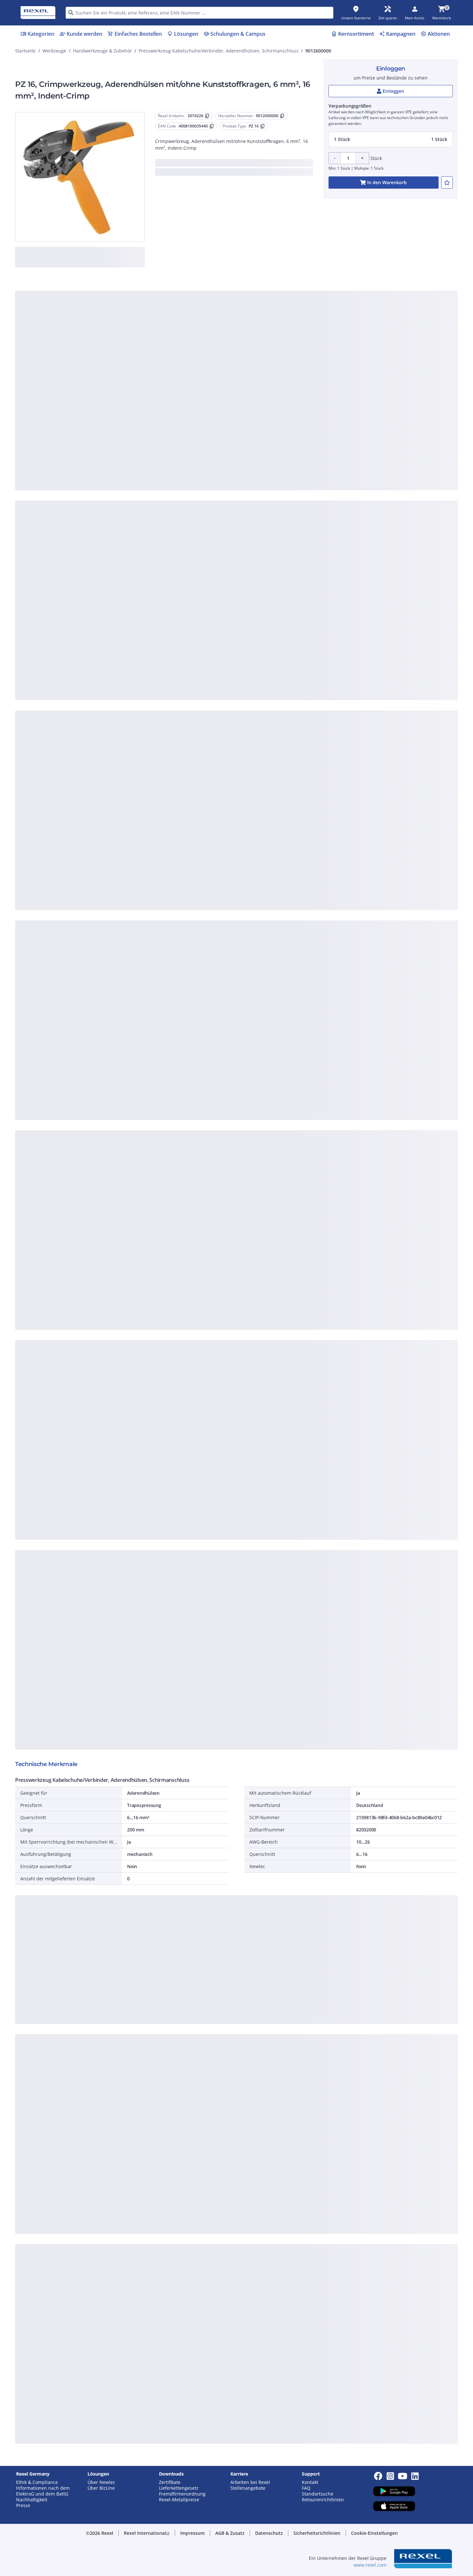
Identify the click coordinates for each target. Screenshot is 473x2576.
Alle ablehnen (256, 406)
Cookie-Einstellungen (172, 380)
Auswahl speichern (166, 406)
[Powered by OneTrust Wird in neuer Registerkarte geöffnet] (316, 426)
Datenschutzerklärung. (288, 285)
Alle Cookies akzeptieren (307, 406)
